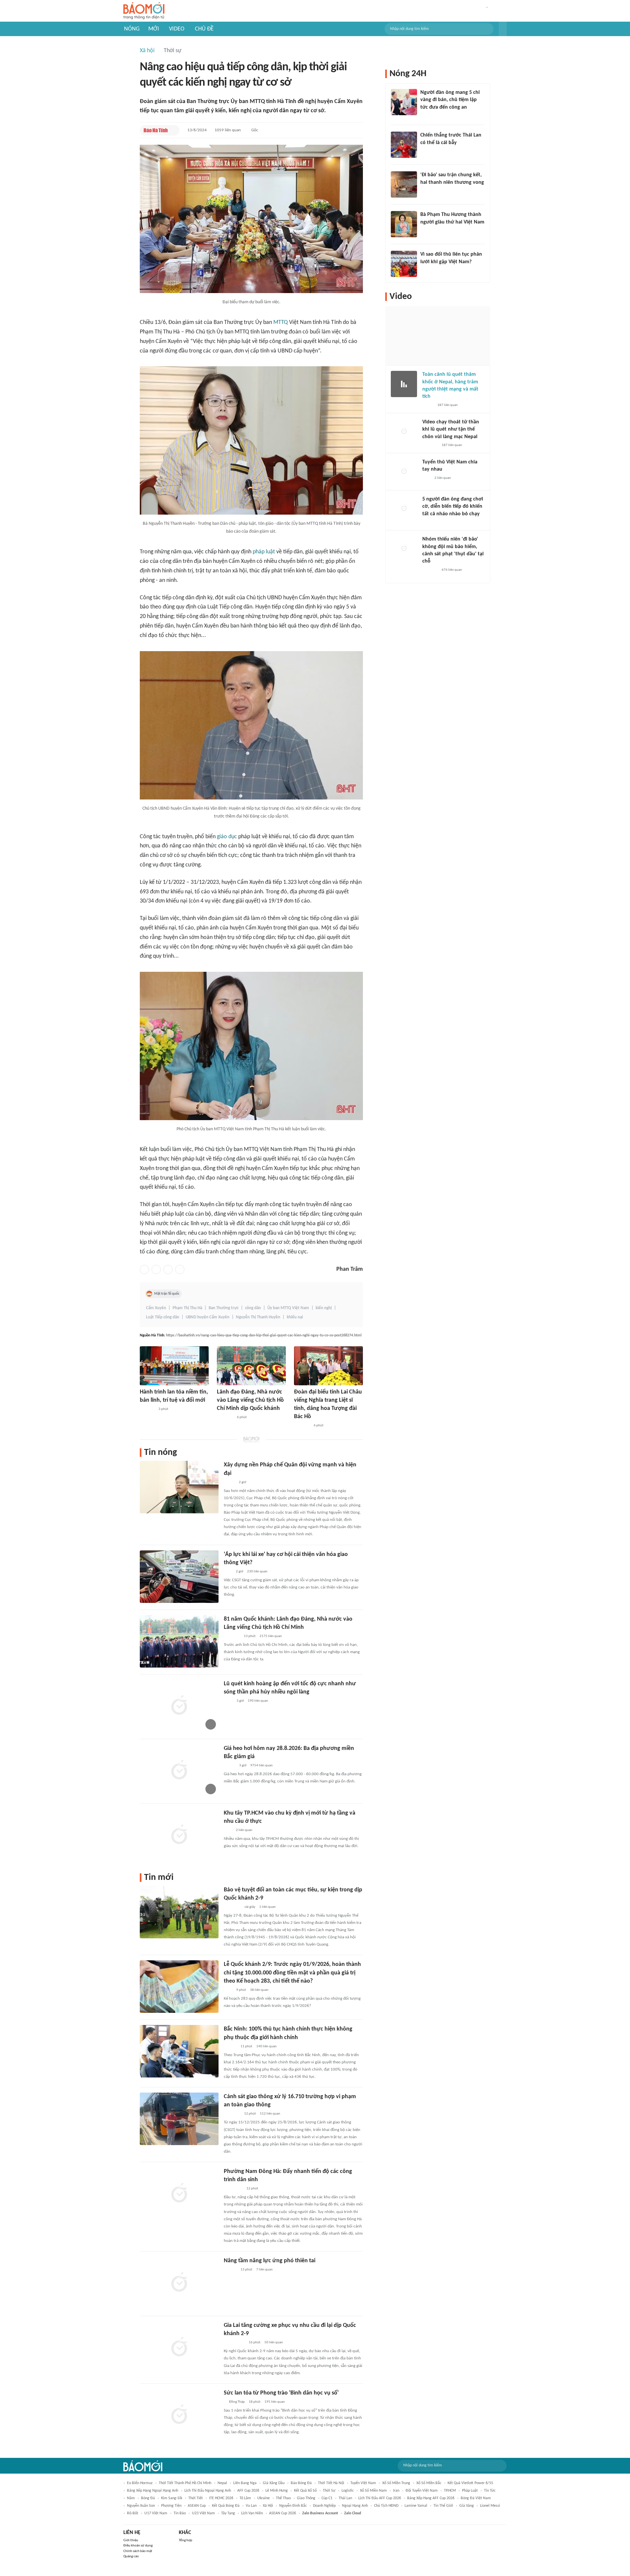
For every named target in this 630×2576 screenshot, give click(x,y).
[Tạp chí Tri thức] (228, 1572)
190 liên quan (258, 1701)
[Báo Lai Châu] (302, 1426)
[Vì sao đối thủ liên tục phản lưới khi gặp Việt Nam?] (404, 264)
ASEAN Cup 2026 (283, 2513)
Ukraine (263, 2498)
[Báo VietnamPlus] (225, 1417)
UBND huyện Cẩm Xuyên (208, 1317)
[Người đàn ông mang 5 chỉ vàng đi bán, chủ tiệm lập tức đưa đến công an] (404, 102)
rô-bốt (133, 2513)
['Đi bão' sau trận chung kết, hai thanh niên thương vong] (404, 184)
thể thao (283, 2498)
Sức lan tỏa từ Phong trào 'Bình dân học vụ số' (281, 2393)
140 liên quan (266, 2046)
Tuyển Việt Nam (363, 2483)
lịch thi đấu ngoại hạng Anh (208, 2491)
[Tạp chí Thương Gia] (228, 1701)
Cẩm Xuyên (156, 1308)
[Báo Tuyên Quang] (232, 1907)
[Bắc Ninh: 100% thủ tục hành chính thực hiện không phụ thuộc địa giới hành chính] (179, 2051)
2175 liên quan (271, 1636)
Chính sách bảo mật (138, 2551)
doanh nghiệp (324, 2506)
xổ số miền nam (373, 2491)
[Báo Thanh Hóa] (147, 1409)
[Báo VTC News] (430, 445)
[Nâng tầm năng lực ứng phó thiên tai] (179, 2283)
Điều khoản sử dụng (138, 2546)
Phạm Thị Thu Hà (187, 1308)
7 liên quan (264, 2270)
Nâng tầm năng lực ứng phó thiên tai (270, 2261)
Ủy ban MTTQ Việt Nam (288, 1308)
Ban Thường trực (224, 1308)
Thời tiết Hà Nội (331, 2483)
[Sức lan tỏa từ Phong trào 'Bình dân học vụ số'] (179, 2415)
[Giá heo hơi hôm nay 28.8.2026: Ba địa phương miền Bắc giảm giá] (179, 1771)
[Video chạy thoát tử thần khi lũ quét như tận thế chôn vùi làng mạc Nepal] (404, 432)
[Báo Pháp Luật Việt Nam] (229, 1482)
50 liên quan (274, 2342)
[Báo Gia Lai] (234, 2343)
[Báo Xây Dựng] (428, 191)
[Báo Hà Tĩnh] (156, 130)
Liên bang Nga (245, 2483)
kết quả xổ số (305, 2491)
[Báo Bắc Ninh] (230, 2047)
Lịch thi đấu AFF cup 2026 (380, 2498)
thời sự (329, 2491)
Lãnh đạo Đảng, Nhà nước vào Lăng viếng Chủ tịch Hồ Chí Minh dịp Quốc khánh (250, 1400)
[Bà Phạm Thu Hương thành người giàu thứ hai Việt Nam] (404, 224)
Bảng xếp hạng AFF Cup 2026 (431, 2498)
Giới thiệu (131, 2540)
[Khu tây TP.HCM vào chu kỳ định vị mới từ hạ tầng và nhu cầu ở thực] (179, 1835)
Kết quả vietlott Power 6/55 (470, 2483)
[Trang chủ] (144, 11)
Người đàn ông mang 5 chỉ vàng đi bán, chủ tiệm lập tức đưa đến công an (450, 100)
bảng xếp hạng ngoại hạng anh (153, 2491)
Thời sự (173, 51)
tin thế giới (443, 2506)
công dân (253, 1308)
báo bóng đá (301, 2483)
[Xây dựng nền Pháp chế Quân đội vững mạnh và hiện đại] (179, 1487)
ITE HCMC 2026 (221, 2498)
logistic (348, 2491)
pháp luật (264, 552)
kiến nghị (324, 1308)
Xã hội (147, 51)
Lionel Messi (490, 2506)
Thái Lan (345, 2498)
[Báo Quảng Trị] (233, 2189)
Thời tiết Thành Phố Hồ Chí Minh (185, 2483)
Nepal (222, 2483)
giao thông (306, 2498)
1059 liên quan (228, 130)
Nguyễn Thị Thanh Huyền (258, 1317)
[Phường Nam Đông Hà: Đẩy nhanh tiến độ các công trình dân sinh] (179, 2194)
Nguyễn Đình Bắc (293, 2506)
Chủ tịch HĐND (386, 2506)
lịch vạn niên (252, 2513)
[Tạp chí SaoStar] (429, 522)
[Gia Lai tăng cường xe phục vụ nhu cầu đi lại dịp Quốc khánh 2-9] (179, 2348)
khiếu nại (295, 1317)
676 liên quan (452, 570)
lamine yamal (416, 2506)
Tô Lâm (245, 2498)
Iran (396, 2491)
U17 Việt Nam (156, 2513)
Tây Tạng (228, 2513)
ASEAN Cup (197, 2506)
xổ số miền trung (396, 2483)
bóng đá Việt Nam (476, 2498)
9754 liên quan (262, 1766)
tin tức (490, 2491)
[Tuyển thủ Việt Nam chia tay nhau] (404, 472)
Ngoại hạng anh (355, 2506)
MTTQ (281, 322)
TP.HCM (450, 2491)
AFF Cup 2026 (248, 2491)
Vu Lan (251, 2506)
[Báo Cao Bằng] (232, 2114)
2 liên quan (244, 1830)
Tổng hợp (186, 2540)
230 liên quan (257, 1572)
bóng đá (148, 2498)
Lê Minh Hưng (277, 2491)
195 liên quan (275, 2402)
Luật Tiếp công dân (163, 1317)
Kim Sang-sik (172, 2498)
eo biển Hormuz (140, 2483)
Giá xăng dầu (274, 2483)
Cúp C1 (327, 2498)
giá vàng (467, 2506)
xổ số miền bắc (429, 2483)
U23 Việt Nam (203, 2513)
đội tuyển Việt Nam (422, 2491)
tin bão (180, 2513)
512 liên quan (270, 2114)
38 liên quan (259, 1990)
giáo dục (227, 837)
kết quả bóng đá (226, 2506)
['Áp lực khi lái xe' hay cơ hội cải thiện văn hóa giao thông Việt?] (179, 1577)
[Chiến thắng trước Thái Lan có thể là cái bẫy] (404, 145)
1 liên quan (267, 1907)
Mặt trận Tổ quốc (167, 1294)
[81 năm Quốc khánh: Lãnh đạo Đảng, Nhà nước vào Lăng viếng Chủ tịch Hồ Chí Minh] (179, 1641)
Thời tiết (196, 2498)
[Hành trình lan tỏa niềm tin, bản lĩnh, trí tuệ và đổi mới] (174, 1366)
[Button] (503, 29)
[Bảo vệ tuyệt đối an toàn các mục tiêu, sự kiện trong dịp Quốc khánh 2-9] (179, 1912)
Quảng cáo (131, 2556)
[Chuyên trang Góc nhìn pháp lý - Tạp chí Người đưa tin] (228, 1990)
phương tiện (171, 2506)
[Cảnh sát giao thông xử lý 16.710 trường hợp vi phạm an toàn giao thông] (179, 2119)
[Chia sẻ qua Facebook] (144, 1269)
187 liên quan (448, 405)
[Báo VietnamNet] (428, 405)
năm (131, 2498)
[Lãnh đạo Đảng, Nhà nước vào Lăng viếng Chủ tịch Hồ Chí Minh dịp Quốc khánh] (251, 1366)
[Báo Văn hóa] (230, 1766)
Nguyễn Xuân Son (141, 2506)
